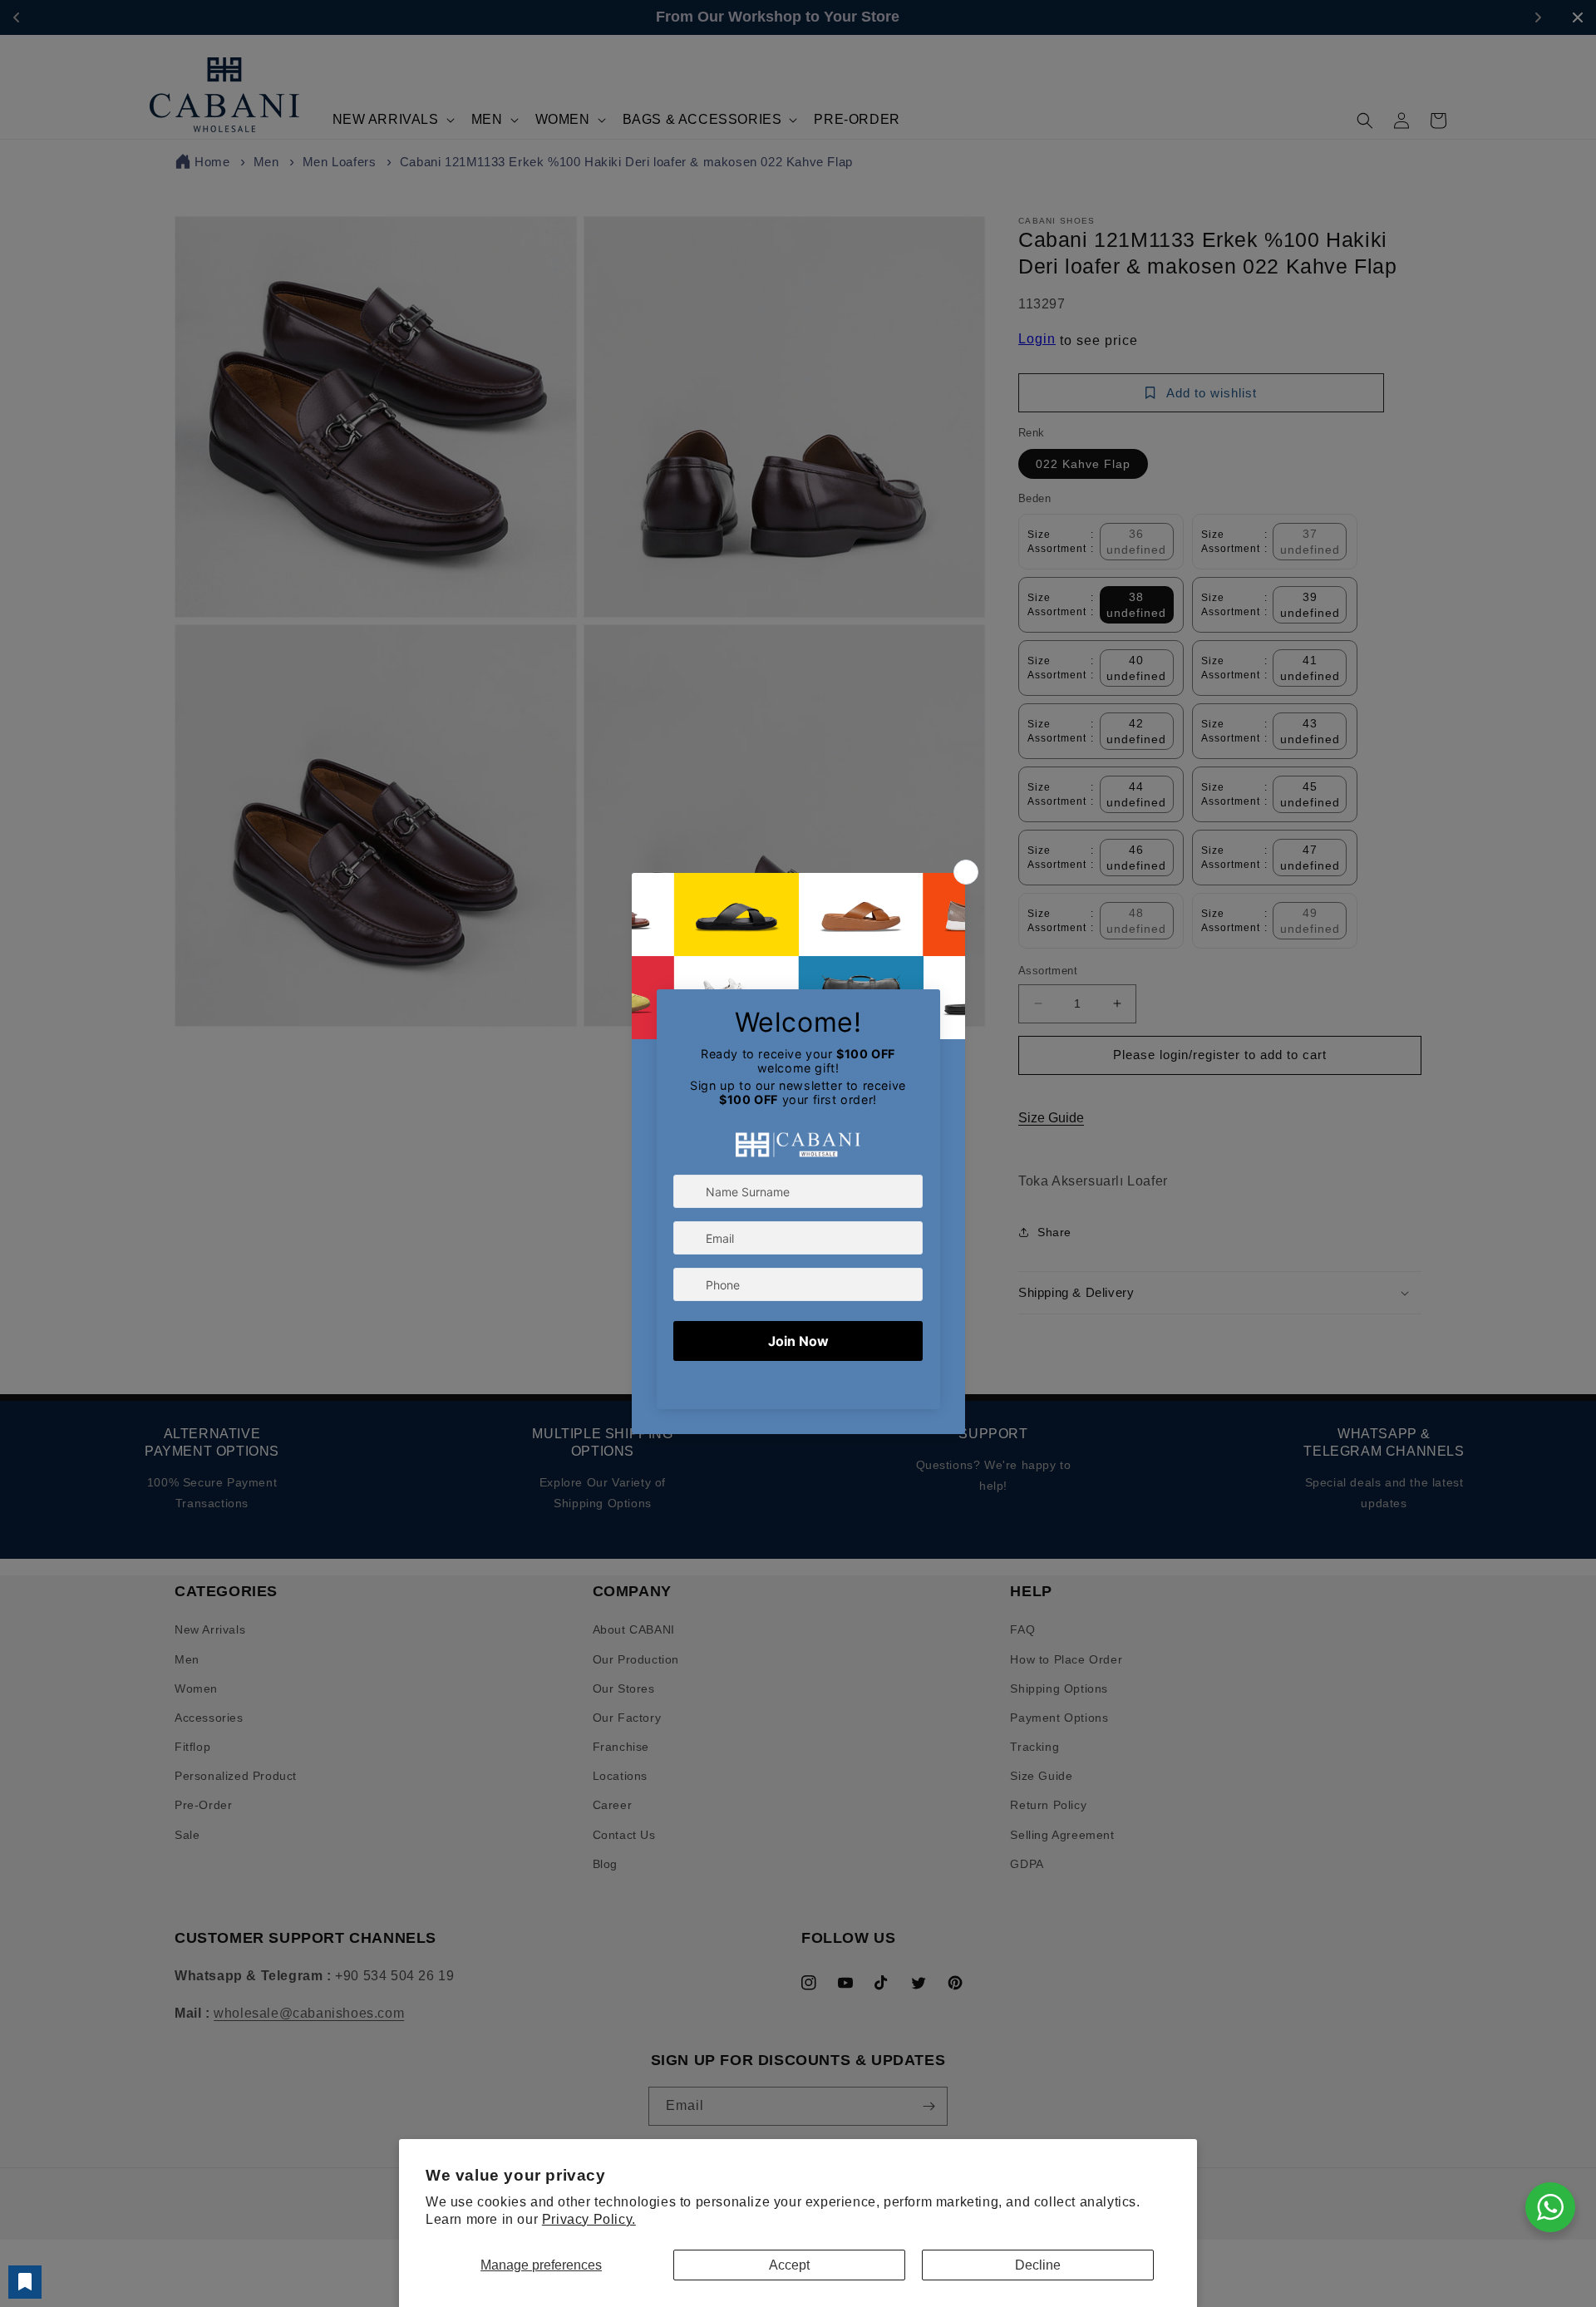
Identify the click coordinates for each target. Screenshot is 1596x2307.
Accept (789, 2265)
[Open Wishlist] (25, 2282)
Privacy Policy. (589, 2219)
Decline (1038, 2265)
